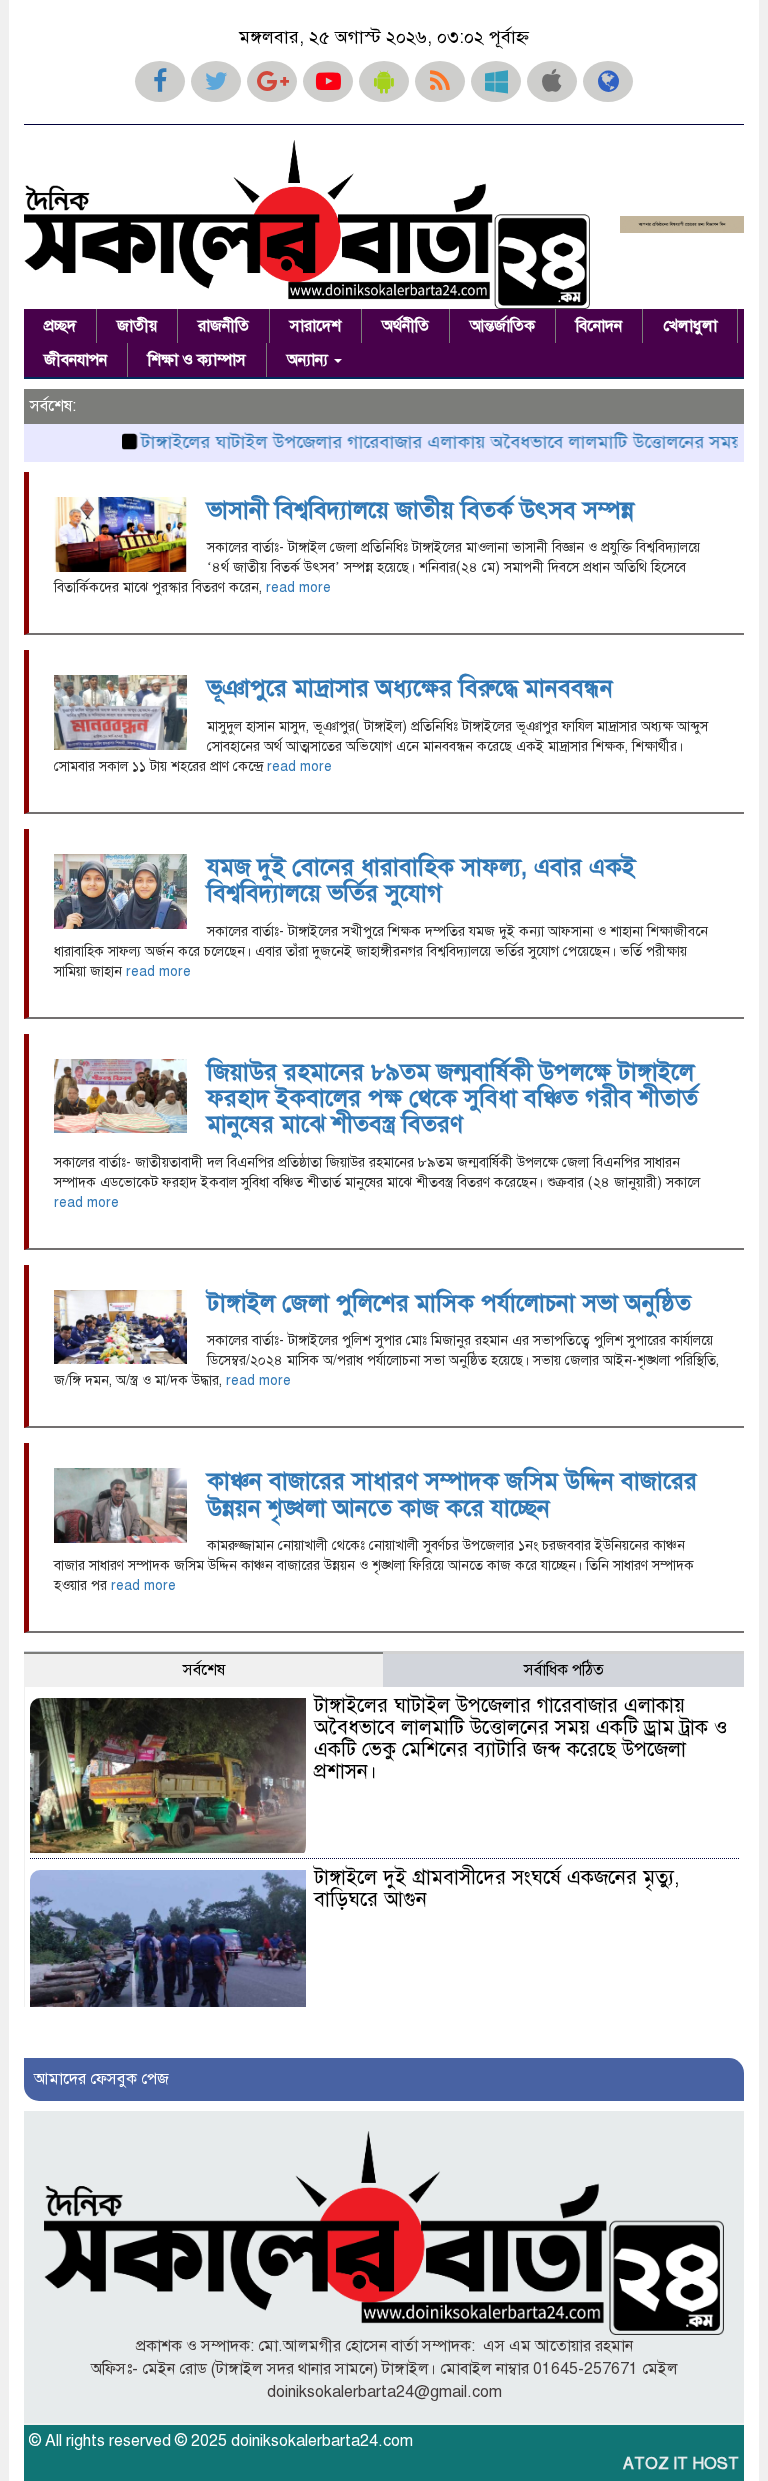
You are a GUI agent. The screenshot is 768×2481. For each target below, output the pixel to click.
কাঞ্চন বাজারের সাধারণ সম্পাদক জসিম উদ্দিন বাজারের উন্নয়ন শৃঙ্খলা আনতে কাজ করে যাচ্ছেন (452, 1494)
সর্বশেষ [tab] (204, 1670)
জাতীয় (137, 326)
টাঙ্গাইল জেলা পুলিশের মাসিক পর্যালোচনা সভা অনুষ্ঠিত (449, 1303)
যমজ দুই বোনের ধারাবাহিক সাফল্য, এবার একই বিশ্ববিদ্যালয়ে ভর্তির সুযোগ (421, 880)
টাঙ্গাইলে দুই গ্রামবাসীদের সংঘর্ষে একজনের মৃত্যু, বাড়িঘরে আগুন (496, 1888)
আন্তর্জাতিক (502, 326)
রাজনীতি (223, 326)
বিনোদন (599, 326)
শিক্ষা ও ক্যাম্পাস (197, 360)
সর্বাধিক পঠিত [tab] (564, 1670)
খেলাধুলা (690, 326)
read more (298, 587)
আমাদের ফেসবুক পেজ (101, 2079)
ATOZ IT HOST (681, 2464)
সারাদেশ (315, 326)
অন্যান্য (309, 360)
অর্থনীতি (405, 326)
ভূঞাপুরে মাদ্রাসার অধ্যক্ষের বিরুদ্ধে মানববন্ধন (413, 688)
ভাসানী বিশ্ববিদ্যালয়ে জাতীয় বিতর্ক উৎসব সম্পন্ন (420, 510)
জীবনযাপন (75, 360)
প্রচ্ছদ (60, 326)
